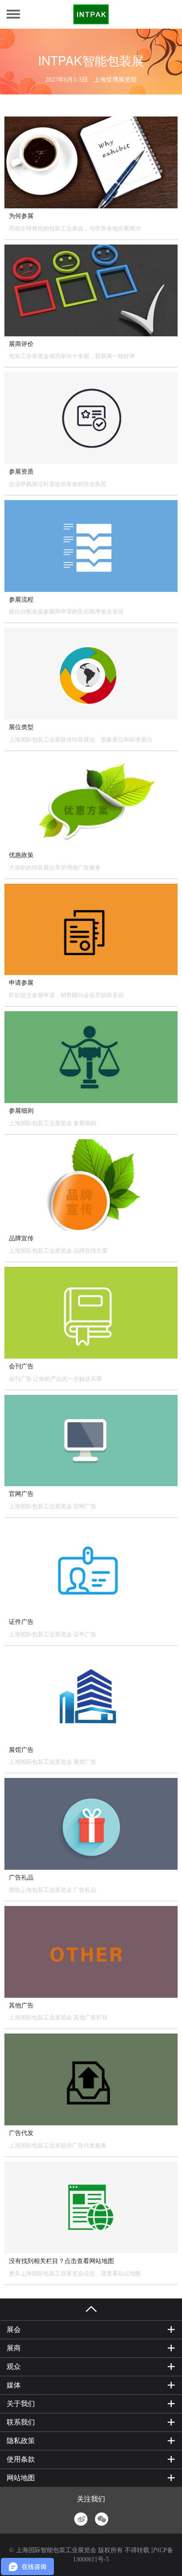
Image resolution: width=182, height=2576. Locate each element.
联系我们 (21, 2422)
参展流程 (21, 600)
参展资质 (21, 472)
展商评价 (21, 344)
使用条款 (21, 2459)
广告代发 (21, 2133)
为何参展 (21, 216)
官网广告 (21, 1494)
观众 (14, 2367)
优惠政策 (21, 855)
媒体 (14, 2385)
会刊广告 (21, 1366)
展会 (14, 2329)
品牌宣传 (21, 1238)
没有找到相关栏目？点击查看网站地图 (61, 2261)
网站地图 (21, 2478)
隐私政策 (21, 2441)
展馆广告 (21, 1750)
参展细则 (21, 1111)
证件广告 (21, 1622)
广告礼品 (21, 1877)
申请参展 (21, 983)
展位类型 (21, 727)
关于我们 (21, 2404)
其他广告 (21, 2005)
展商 (14, 2348)
